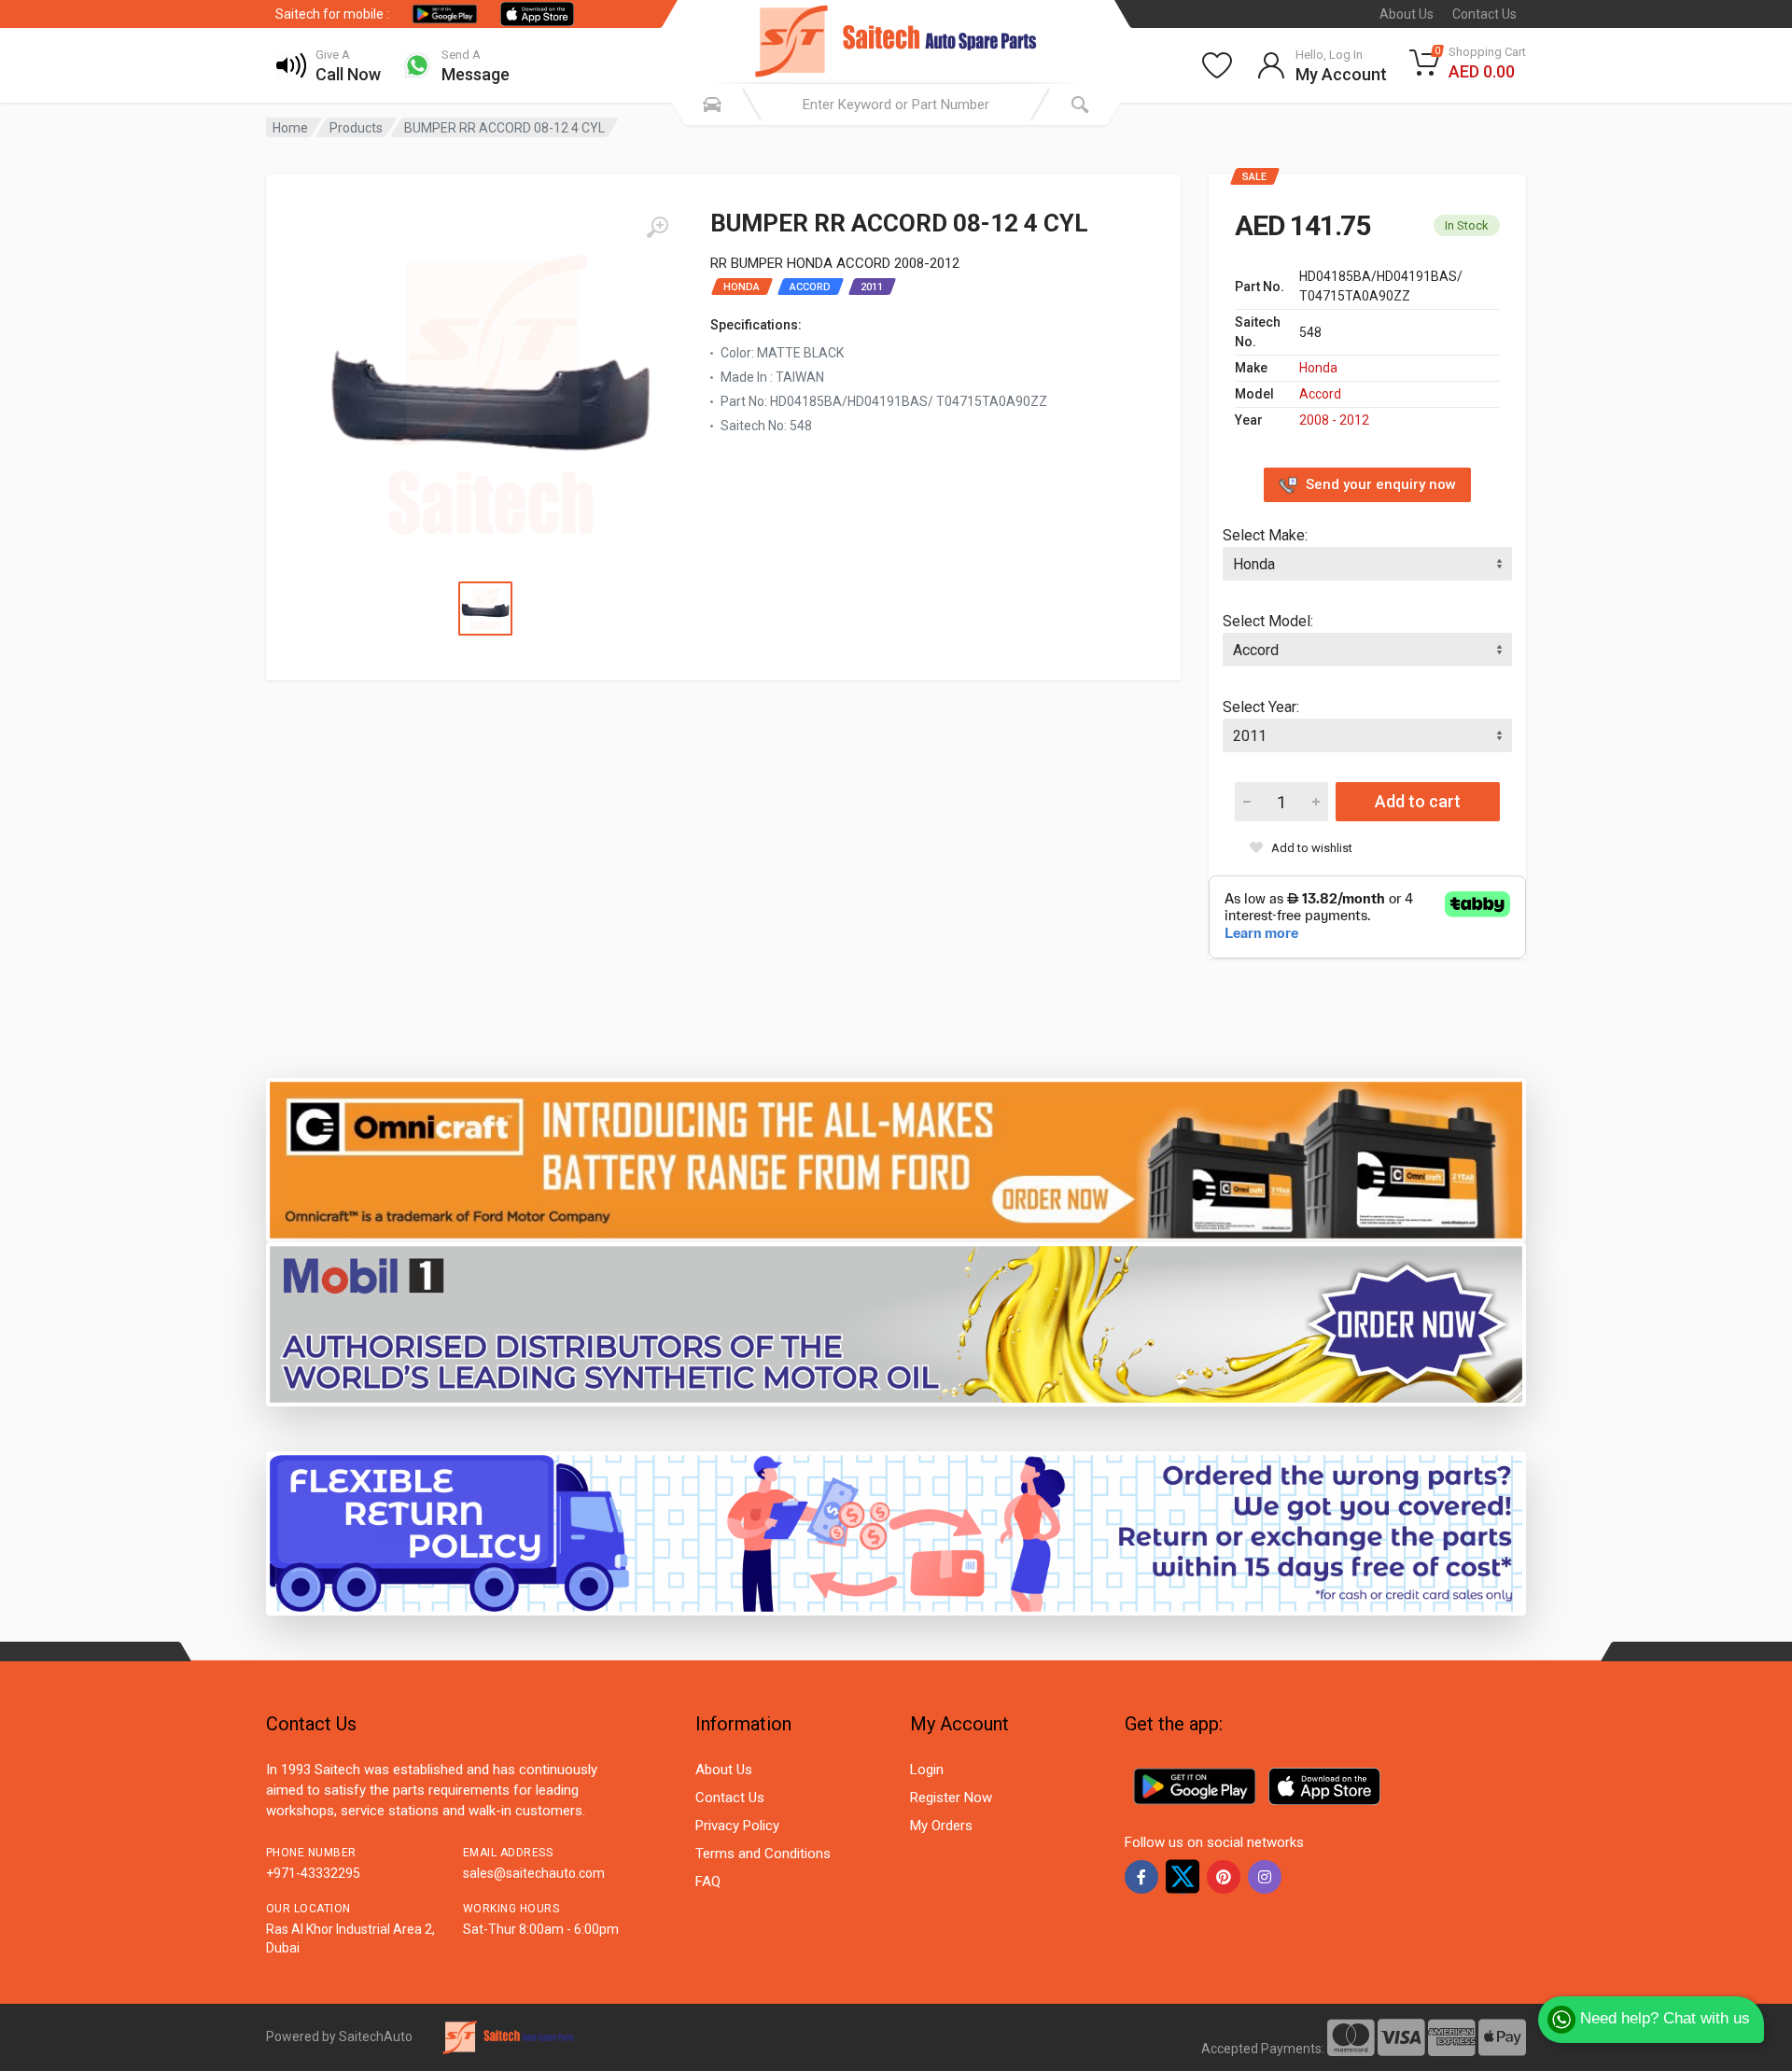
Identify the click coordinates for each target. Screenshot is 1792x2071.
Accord (1320, 394)
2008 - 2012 (1334, 420)
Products (356, 128)
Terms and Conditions (763, 1854)
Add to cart (1418, 801)
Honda (1318, 368)
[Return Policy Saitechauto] (896, 1532)
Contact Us (1484, 14)
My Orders (941, 1826)
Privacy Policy (737, 1826)
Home (290, 128)
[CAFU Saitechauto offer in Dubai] (896, 1323)
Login (927, 1770)
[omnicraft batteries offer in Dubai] (896, 1159)
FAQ (708, 1882)
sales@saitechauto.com (534, 1873)
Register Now (951, 1798)
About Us (1407, 14)
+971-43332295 (313, 1873)
